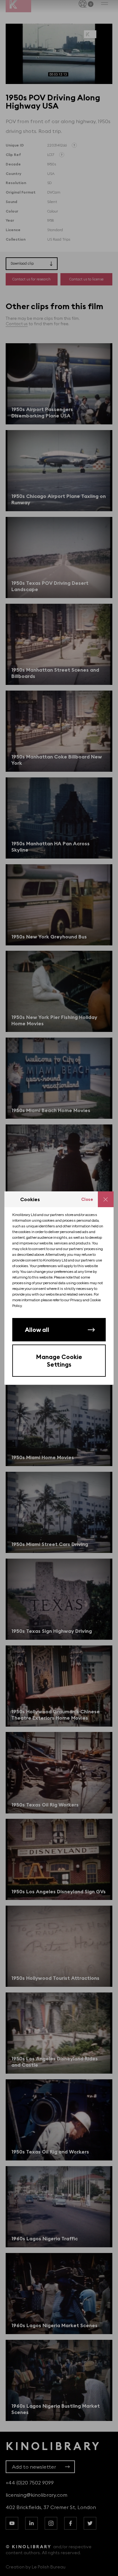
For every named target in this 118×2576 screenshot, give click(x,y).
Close (87, 1199)
